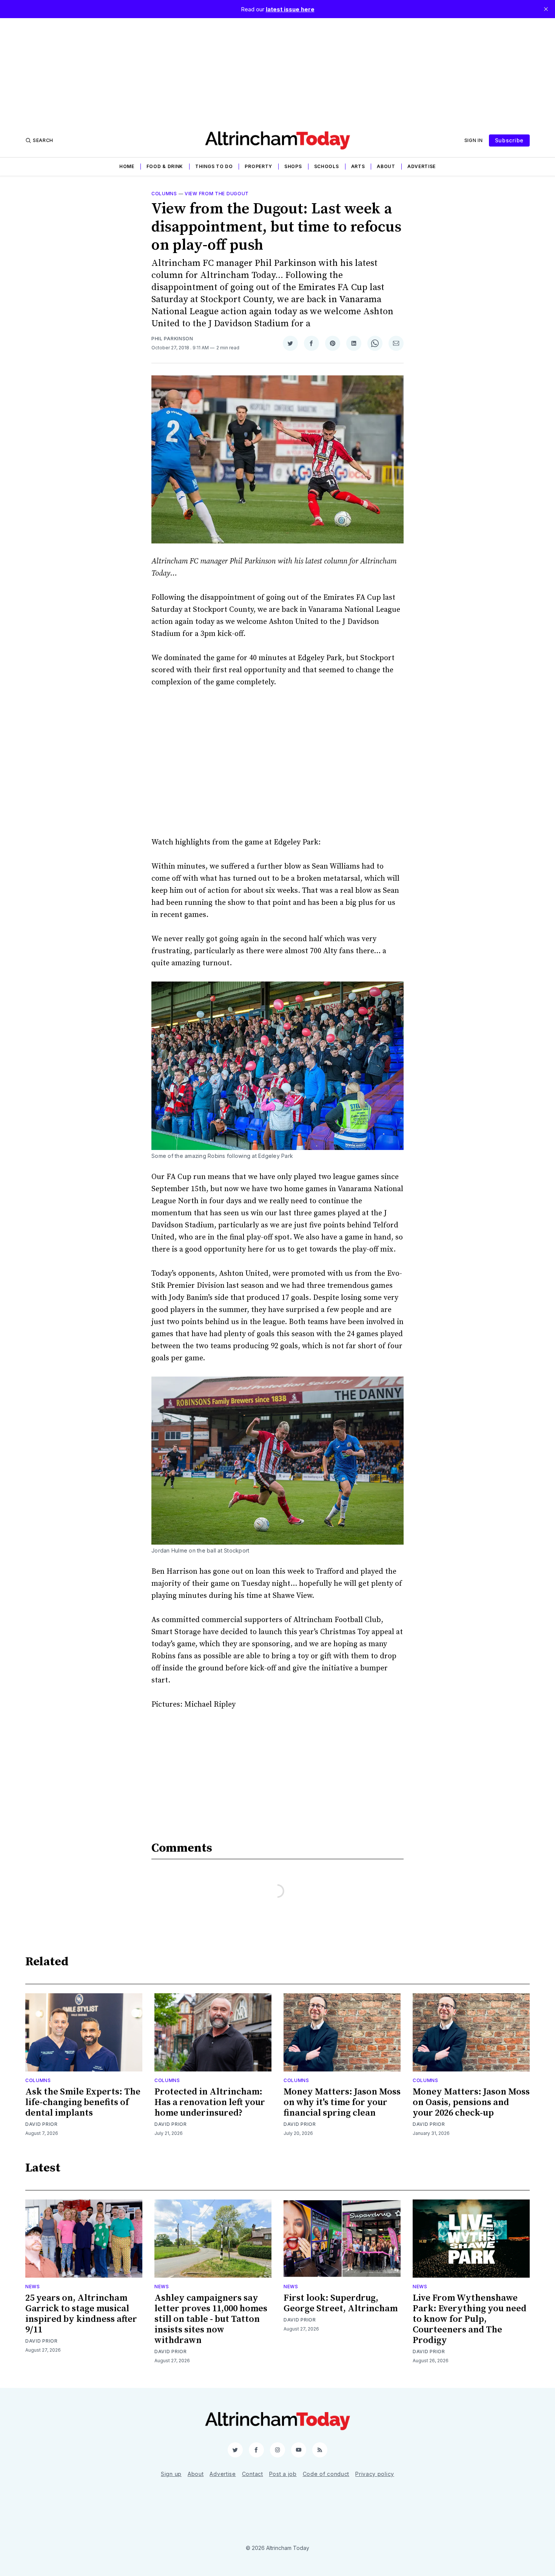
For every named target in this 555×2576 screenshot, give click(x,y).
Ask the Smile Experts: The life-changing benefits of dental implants (83, 2102)
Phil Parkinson (172, 339)
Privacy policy (375, 2474)
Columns (164, 194)
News (33, 2287)
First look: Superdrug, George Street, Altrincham (341, 2303)
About (386, 166)
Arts (358, 166)
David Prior (42, 2124)
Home (127, 166)
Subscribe (509, 140)
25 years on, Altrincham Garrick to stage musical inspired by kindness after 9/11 (81, 2314)
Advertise (422, 166)
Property (258, 166)
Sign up (171, 2474)
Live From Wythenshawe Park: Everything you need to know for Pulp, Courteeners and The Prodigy (469, 2319)
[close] (546, 9)
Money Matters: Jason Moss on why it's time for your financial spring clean (342, 2102)
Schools (327, 166)
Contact (253, 2474)
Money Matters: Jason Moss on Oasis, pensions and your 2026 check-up (471, 2102)
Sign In (474, 140)
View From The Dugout (217, 194)
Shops (293, 166)
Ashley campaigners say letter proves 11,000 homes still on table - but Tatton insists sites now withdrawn (211, 2319)
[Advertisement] (277, 71)
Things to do (214, 166)
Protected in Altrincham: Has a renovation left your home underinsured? (210, 2102)
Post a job (283, 2474)
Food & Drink (165, 166)
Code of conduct (326, 2474)
